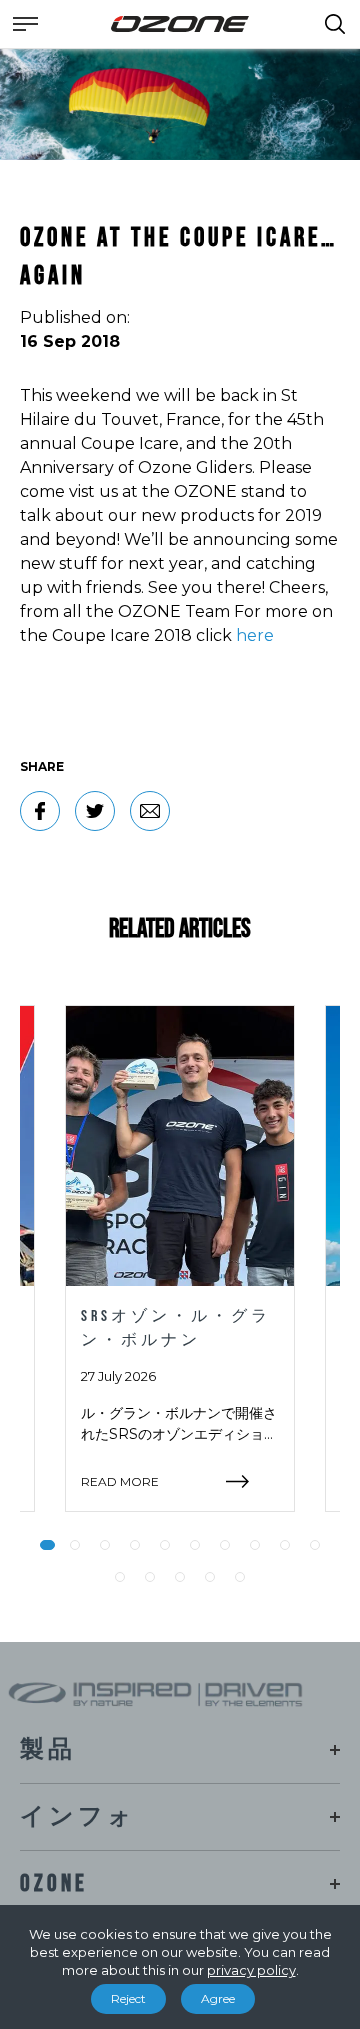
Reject (128, 1998)
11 (120, 1577)
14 (210, 1577)
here (255, 635)
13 (180, 1577)
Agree (218, 1998)
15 (240, 1577)
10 (315, 1545)
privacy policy (251, 1970)
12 (150, 1577)
